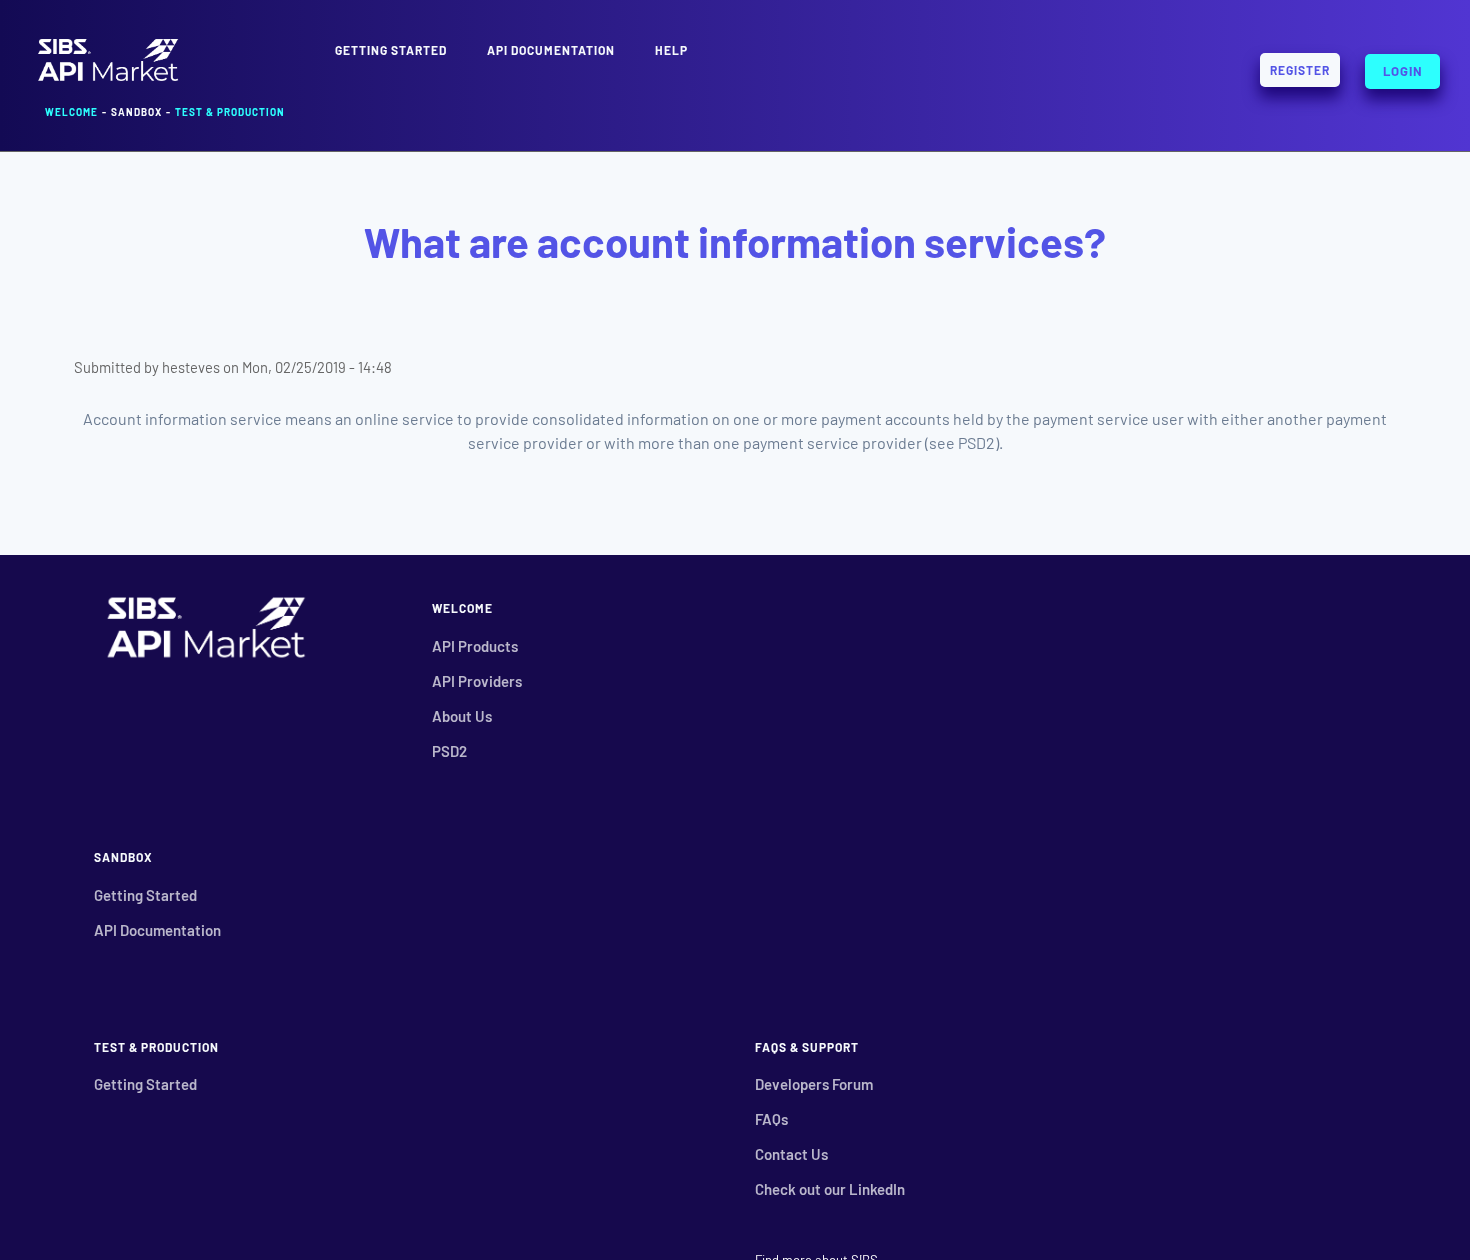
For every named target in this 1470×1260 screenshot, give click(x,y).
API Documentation (551, 50)
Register (1300, 70)
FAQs (771, 1119)
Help (671, 50)
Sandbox (136, 112)
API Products (475, 646)
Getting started (391, 50)
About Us (462, 716)
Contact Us (791, 1154)
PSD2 (449, 751)
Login (1403, 67)
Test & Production (230, 112)
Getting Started (145, 895)
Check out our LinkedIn (830, 1189)
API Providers (477, 681)
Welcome (71, 112)
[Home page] (108, 78)
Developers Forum (814, 1084)
